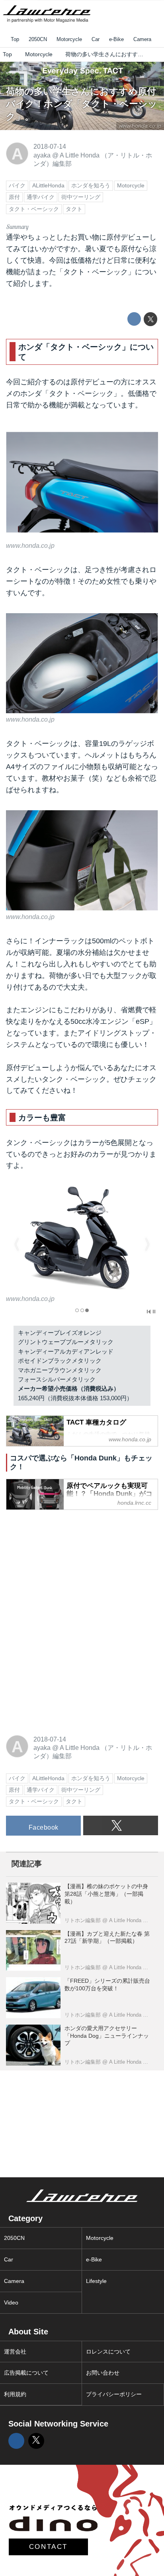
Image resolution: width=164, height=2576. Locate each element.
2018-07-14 (50, 146)
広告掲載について (26, 2373)
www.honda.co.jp (30, 545)
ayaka (42, 155)
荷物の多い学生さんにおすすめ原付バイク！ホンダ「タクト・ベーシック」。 (82, 104)
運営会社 (15, 2352)
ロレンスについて (108, 2352)
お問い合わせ (103, 2373)
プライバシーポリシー (114, 2394)
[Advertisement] (66, 1567)
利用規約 (15, 2394)
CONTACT (48, 2547)
